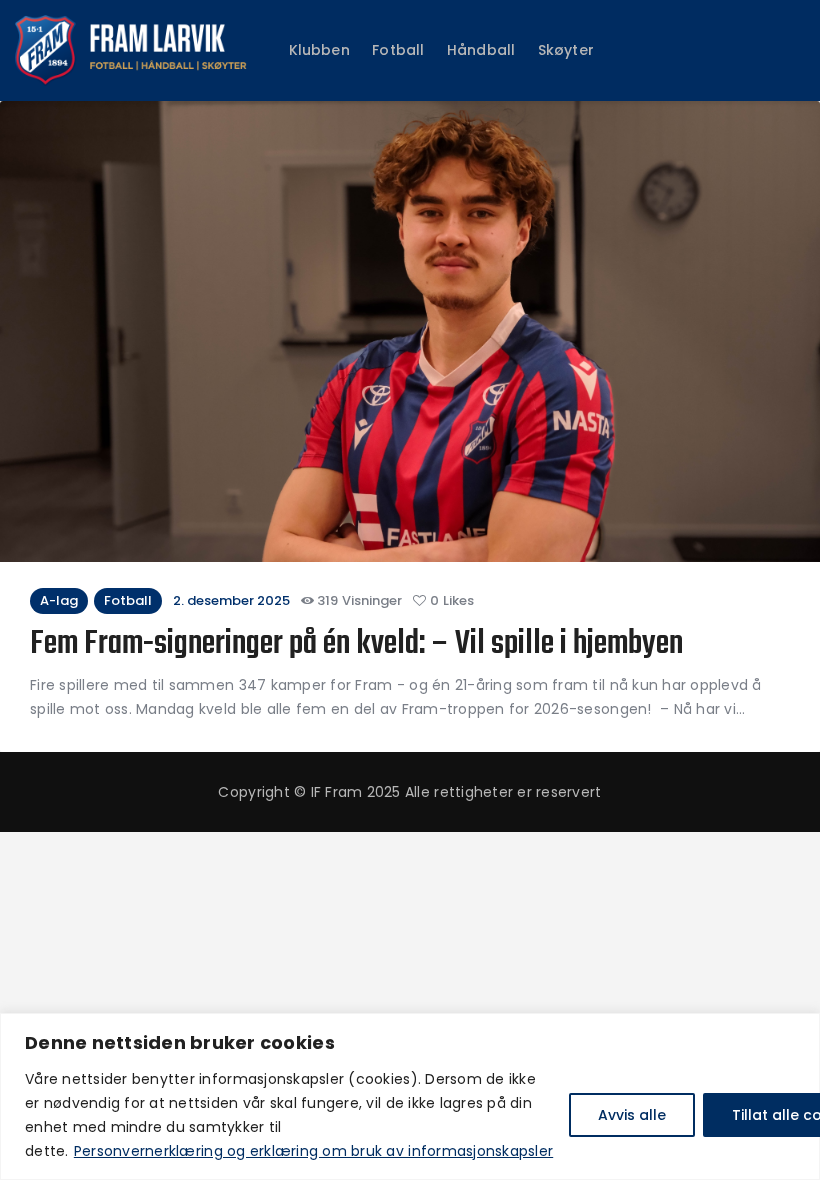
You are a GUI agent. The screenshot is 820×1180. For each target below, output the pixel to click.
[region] (410, 1096)
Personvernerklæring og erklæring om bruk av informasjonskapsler (313, 1151)
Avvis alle (632, 1115)
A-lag (59, 600)
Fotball (128, 600)
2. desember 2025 (231, 600)
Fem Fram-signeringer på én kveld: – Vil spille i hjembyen (359, 645)
